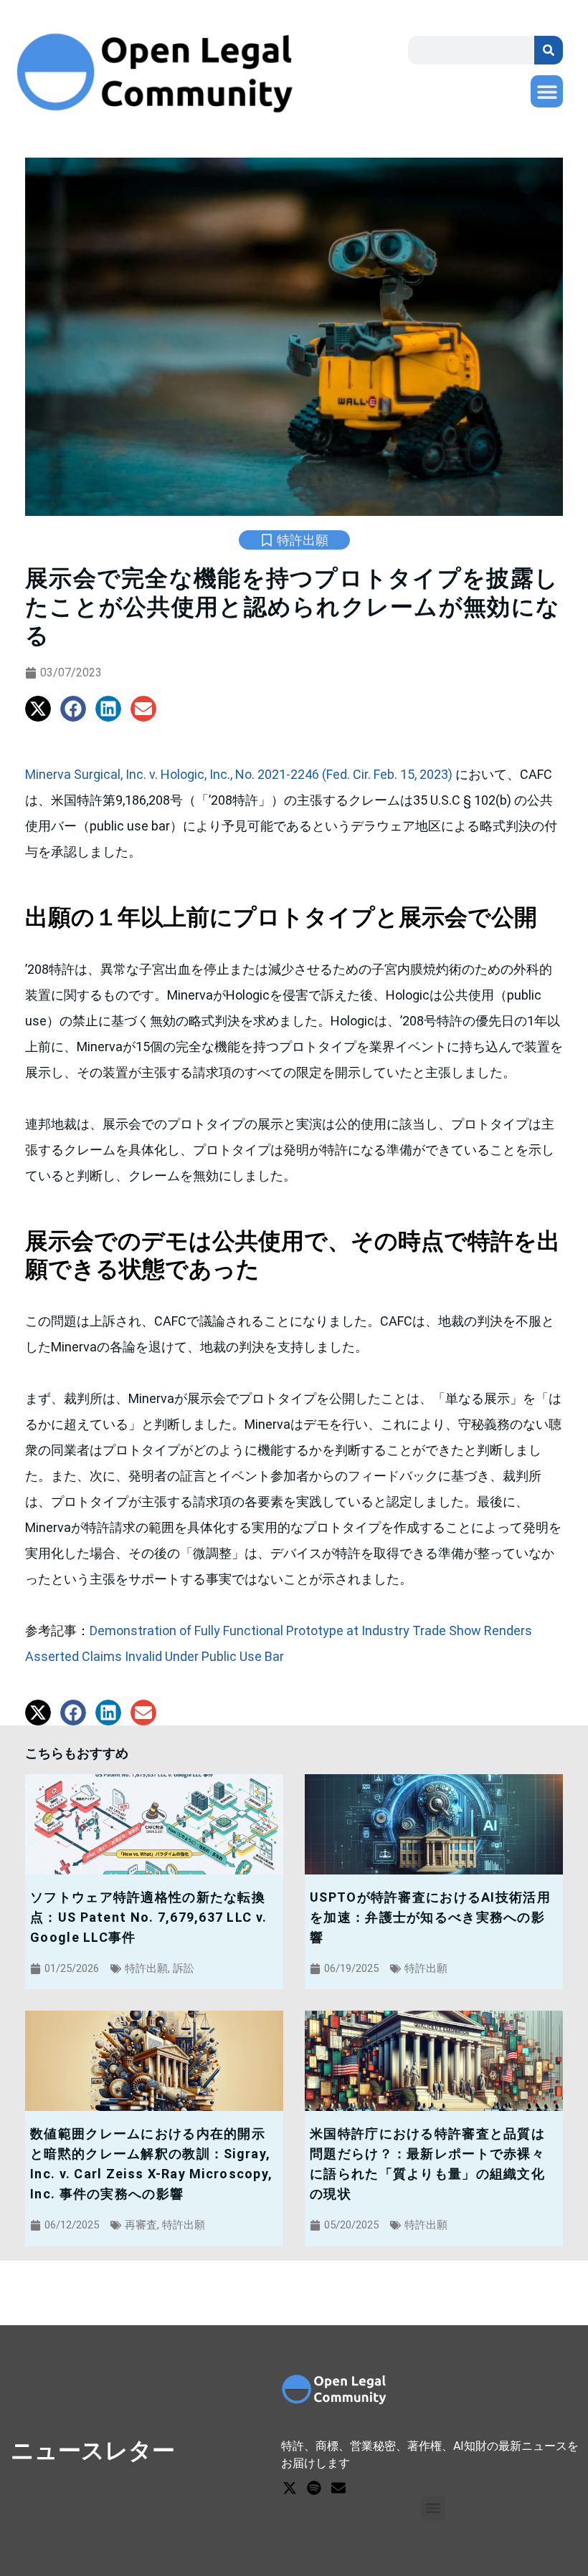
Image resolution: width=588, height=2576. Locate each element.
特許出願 (303, 540)
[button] (547, 91)
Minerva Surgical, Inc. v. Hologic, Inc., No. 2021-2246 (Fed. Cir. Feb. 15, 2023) (240, 774)
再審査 (141, 2225)
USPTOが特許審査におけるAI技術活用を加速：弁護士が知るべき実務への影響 (430, 1917)
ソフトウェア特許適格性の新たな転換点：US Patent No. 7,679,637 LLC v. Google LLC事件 (148, 1917)
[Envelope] (338, 2488)
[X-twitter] (290, 2488)
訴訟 (184, 1968)
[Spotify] (314, 2488)
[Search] (549, 50)
